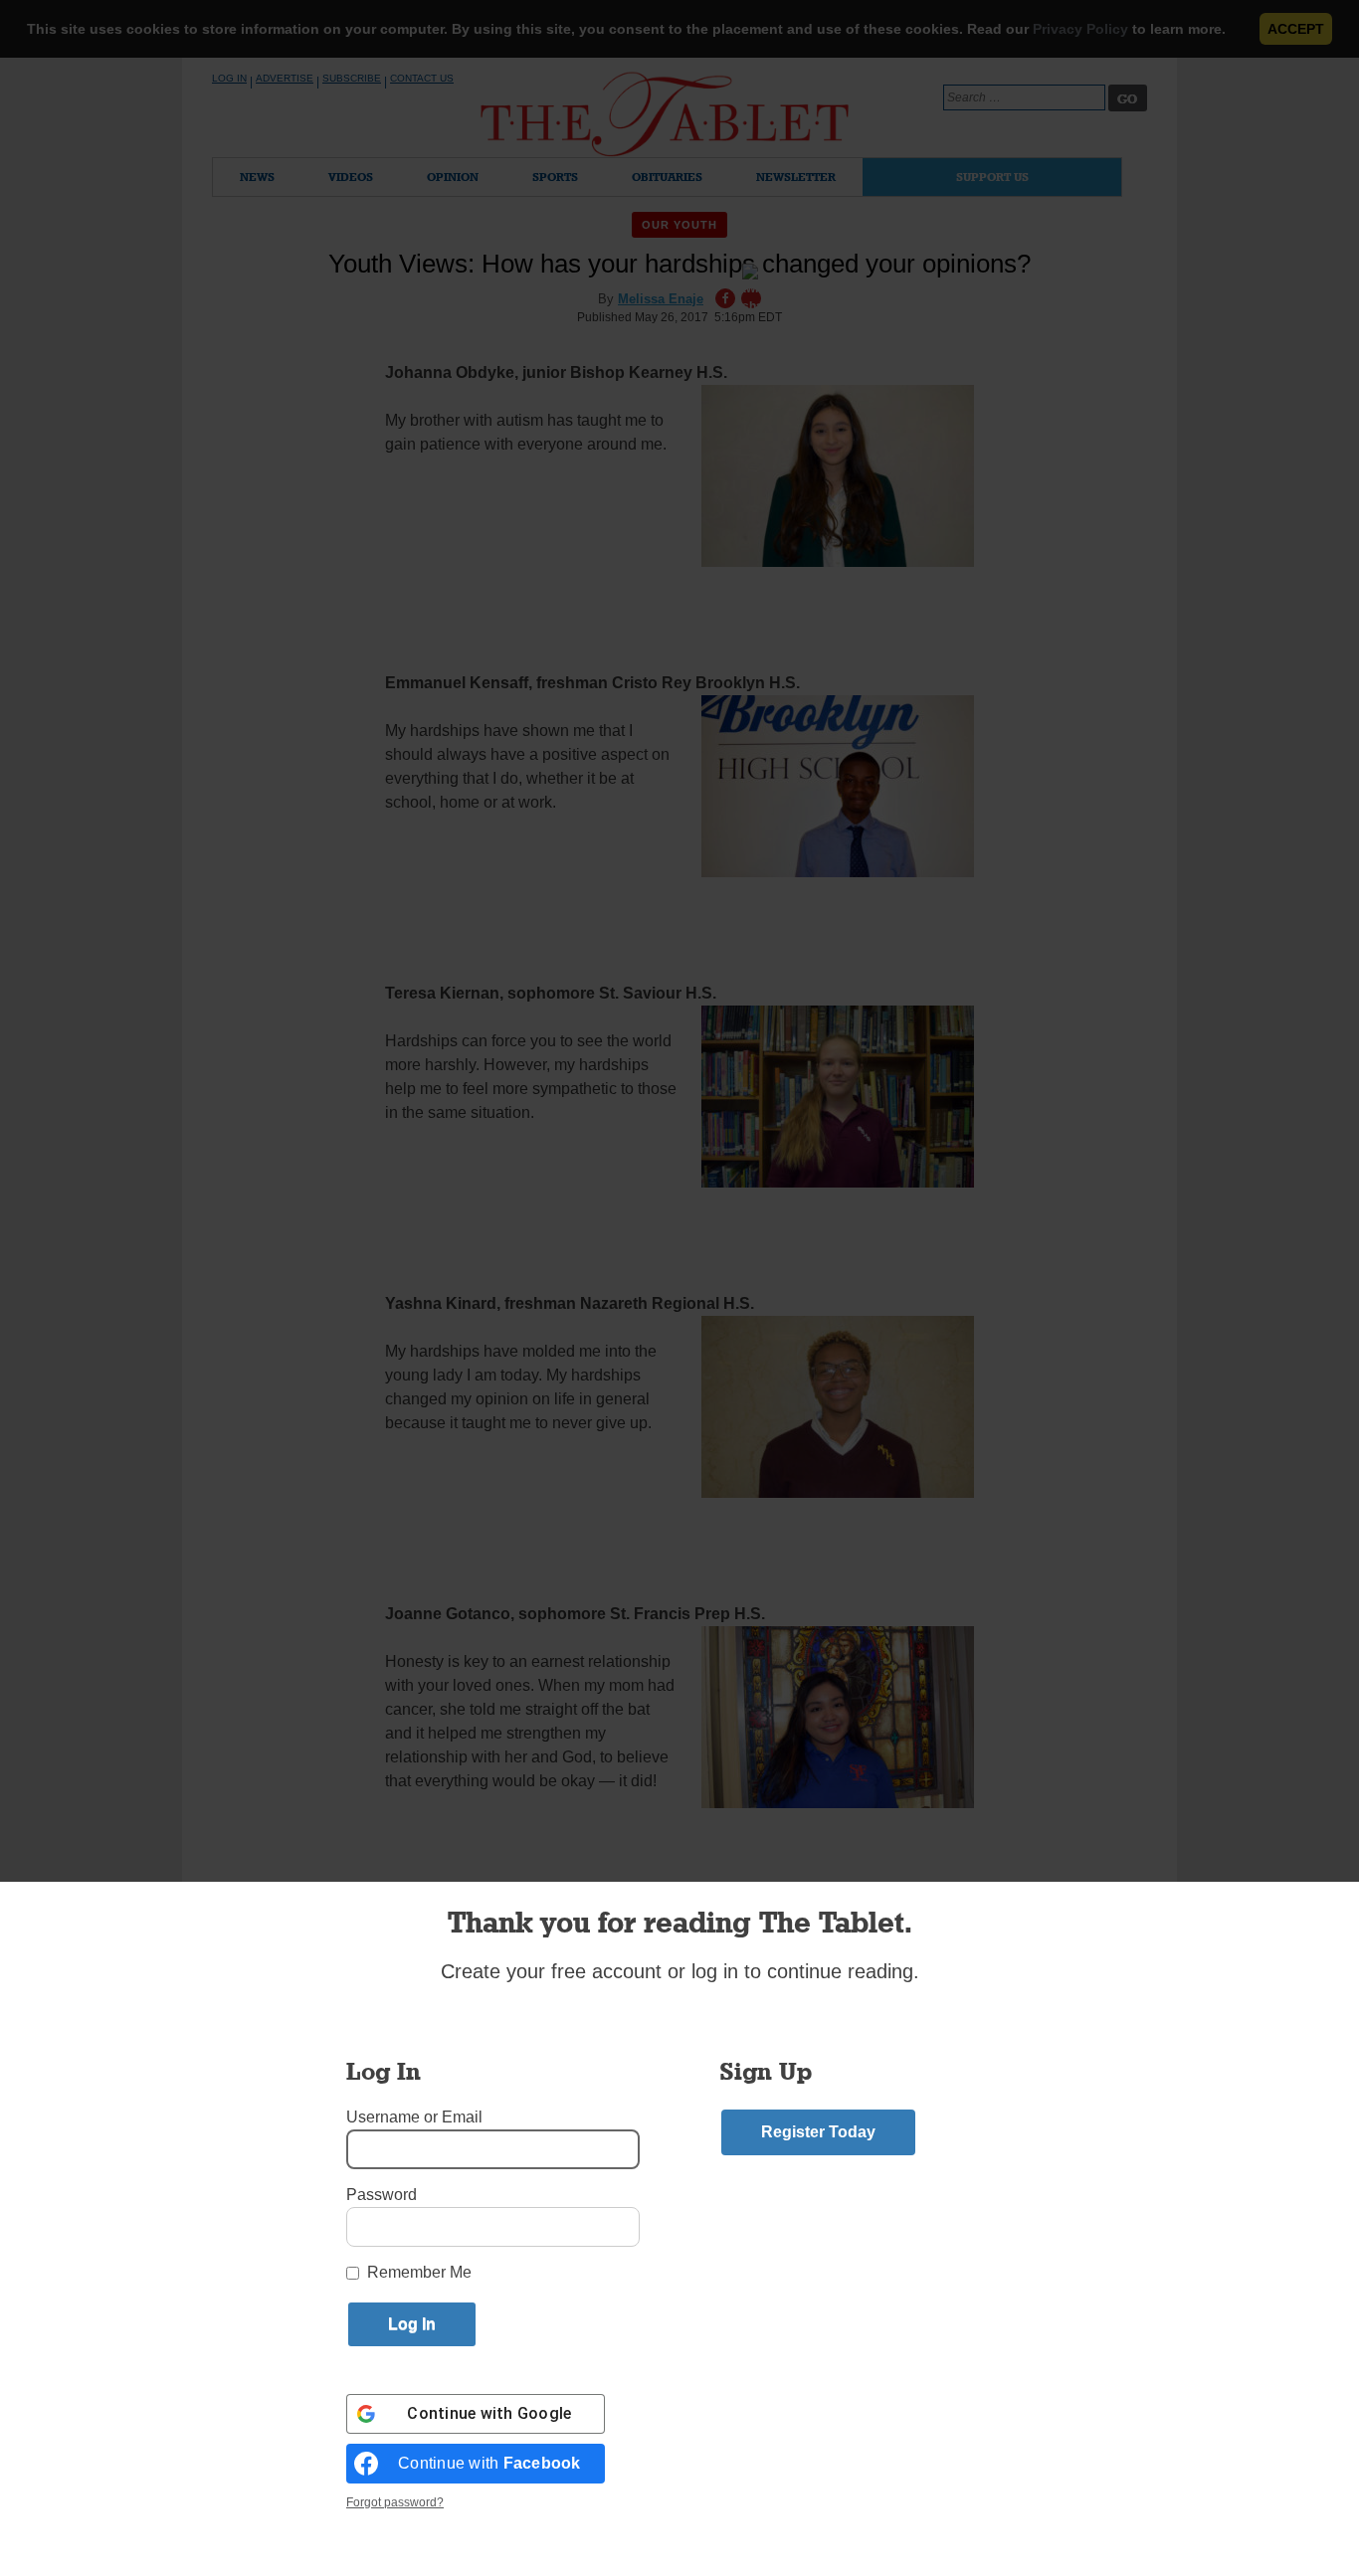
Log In (229, 78)
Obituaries (667, 177)
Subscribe (352, 78)
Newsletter (796, 177)
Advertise (285, 78)
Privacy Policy (1080, 29)
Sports (555, 177)
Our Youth (680, 225)
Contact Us (422, 78)
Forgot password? (395, 2502)
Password (382, 2195)
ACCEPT (1296, 29)
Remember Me (419, 2272)
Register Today (818, 2132)
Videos (351, 177)
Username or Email (414, 2117)
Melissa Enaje (661, 299)
